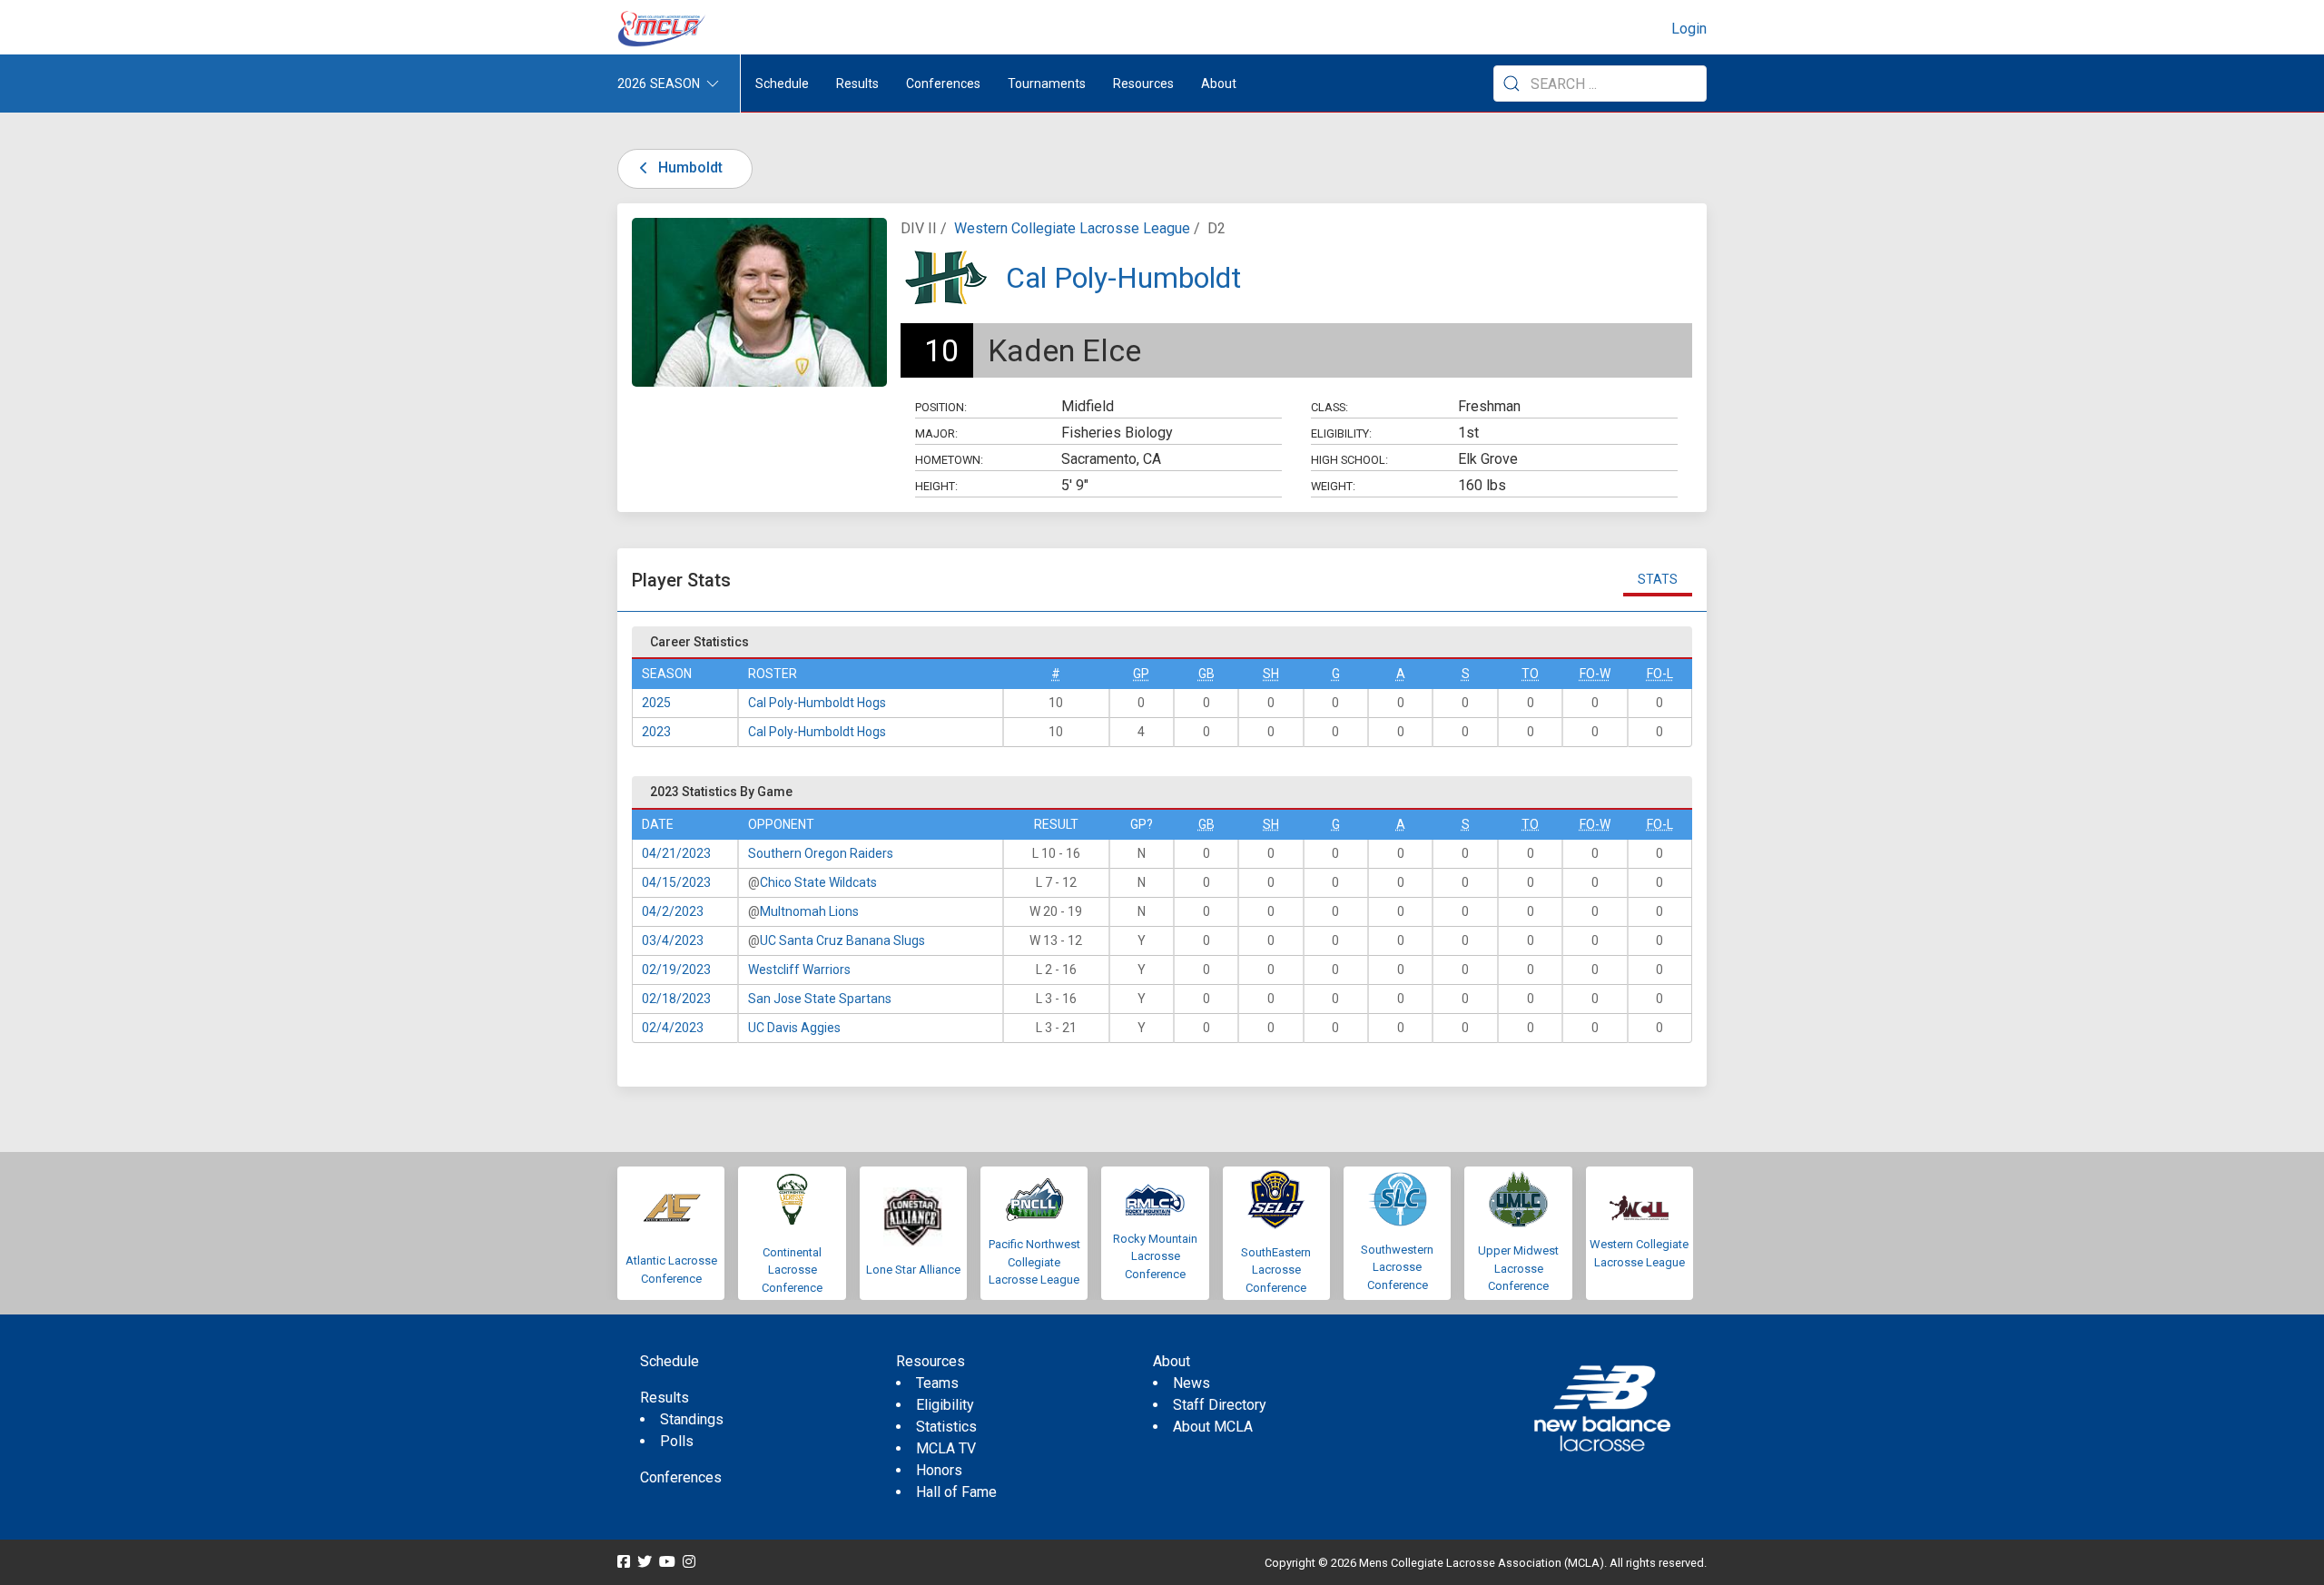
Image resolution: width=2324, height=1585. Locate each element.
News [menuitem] (1192, 1383)
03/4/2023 (673, 940)
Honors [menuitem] (939, 1470)
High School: (1349, 460)
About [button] (1219, 84)
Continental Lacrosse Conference (792, 1270)
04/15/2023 (676, 882)
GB (1206, 674)
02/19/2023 (676, 970)
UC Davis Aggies (794, 1028)
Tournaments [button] (1047, 84)
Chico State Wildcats (818, 882)
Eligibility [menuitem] (945, 1405)
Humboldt (689, 167)
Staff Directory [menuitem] (1220, 1405)
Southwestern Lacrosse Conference (1397, 1267)
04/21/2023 (676, 853)
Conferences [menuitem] (681, 1477)
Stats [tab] (1658, 579)
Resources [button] (1143, 84)
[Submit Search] (1512, 84)
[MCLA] (663, 29)
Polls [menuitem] (677, 1441)
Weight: (1333, 486)
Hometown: (949, 460)
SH (1271, 674)
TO (1530, 674)
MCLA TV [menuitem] (946, 1448)
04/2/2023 (673, 911)
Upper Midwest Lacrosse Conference (1518, 1268)
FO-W (1595, 674)
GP (1141, 674)
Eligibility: (1341, 433)
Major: (936, 433)
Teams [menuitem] (937, 1383)
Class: (1329, 407)
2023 (656, 732)
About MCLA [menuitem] (1213, 1427)
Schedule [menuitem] (782, 84)
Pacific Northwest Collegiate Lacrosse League (1034, 1262)
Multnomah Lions (809, 911)
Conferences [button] (943, 84)
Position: (941, 407)
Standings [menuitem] (692, 1419)
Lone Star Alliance (913, 1270)
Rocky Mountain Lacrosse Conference (1155, 1256)
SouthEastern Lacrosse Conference (1276, 1270)
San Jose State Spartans (820, 999)
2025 (656, 703)
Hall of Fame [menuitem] (956, 1492)
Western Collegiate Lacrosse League (1072, 228)
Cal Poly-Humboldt (1123, 278)
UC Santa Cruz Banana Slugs (842, 940)
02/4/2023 (673, 1028)
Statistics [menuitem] (946, 1427)
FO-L (1660, 674)
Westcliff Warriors (799, 970)
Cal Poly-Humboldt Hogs (817, 703)
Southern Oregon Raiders (821, 853)
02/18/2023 (676, 999)
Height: (936, 486)
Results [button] (857, 84)
